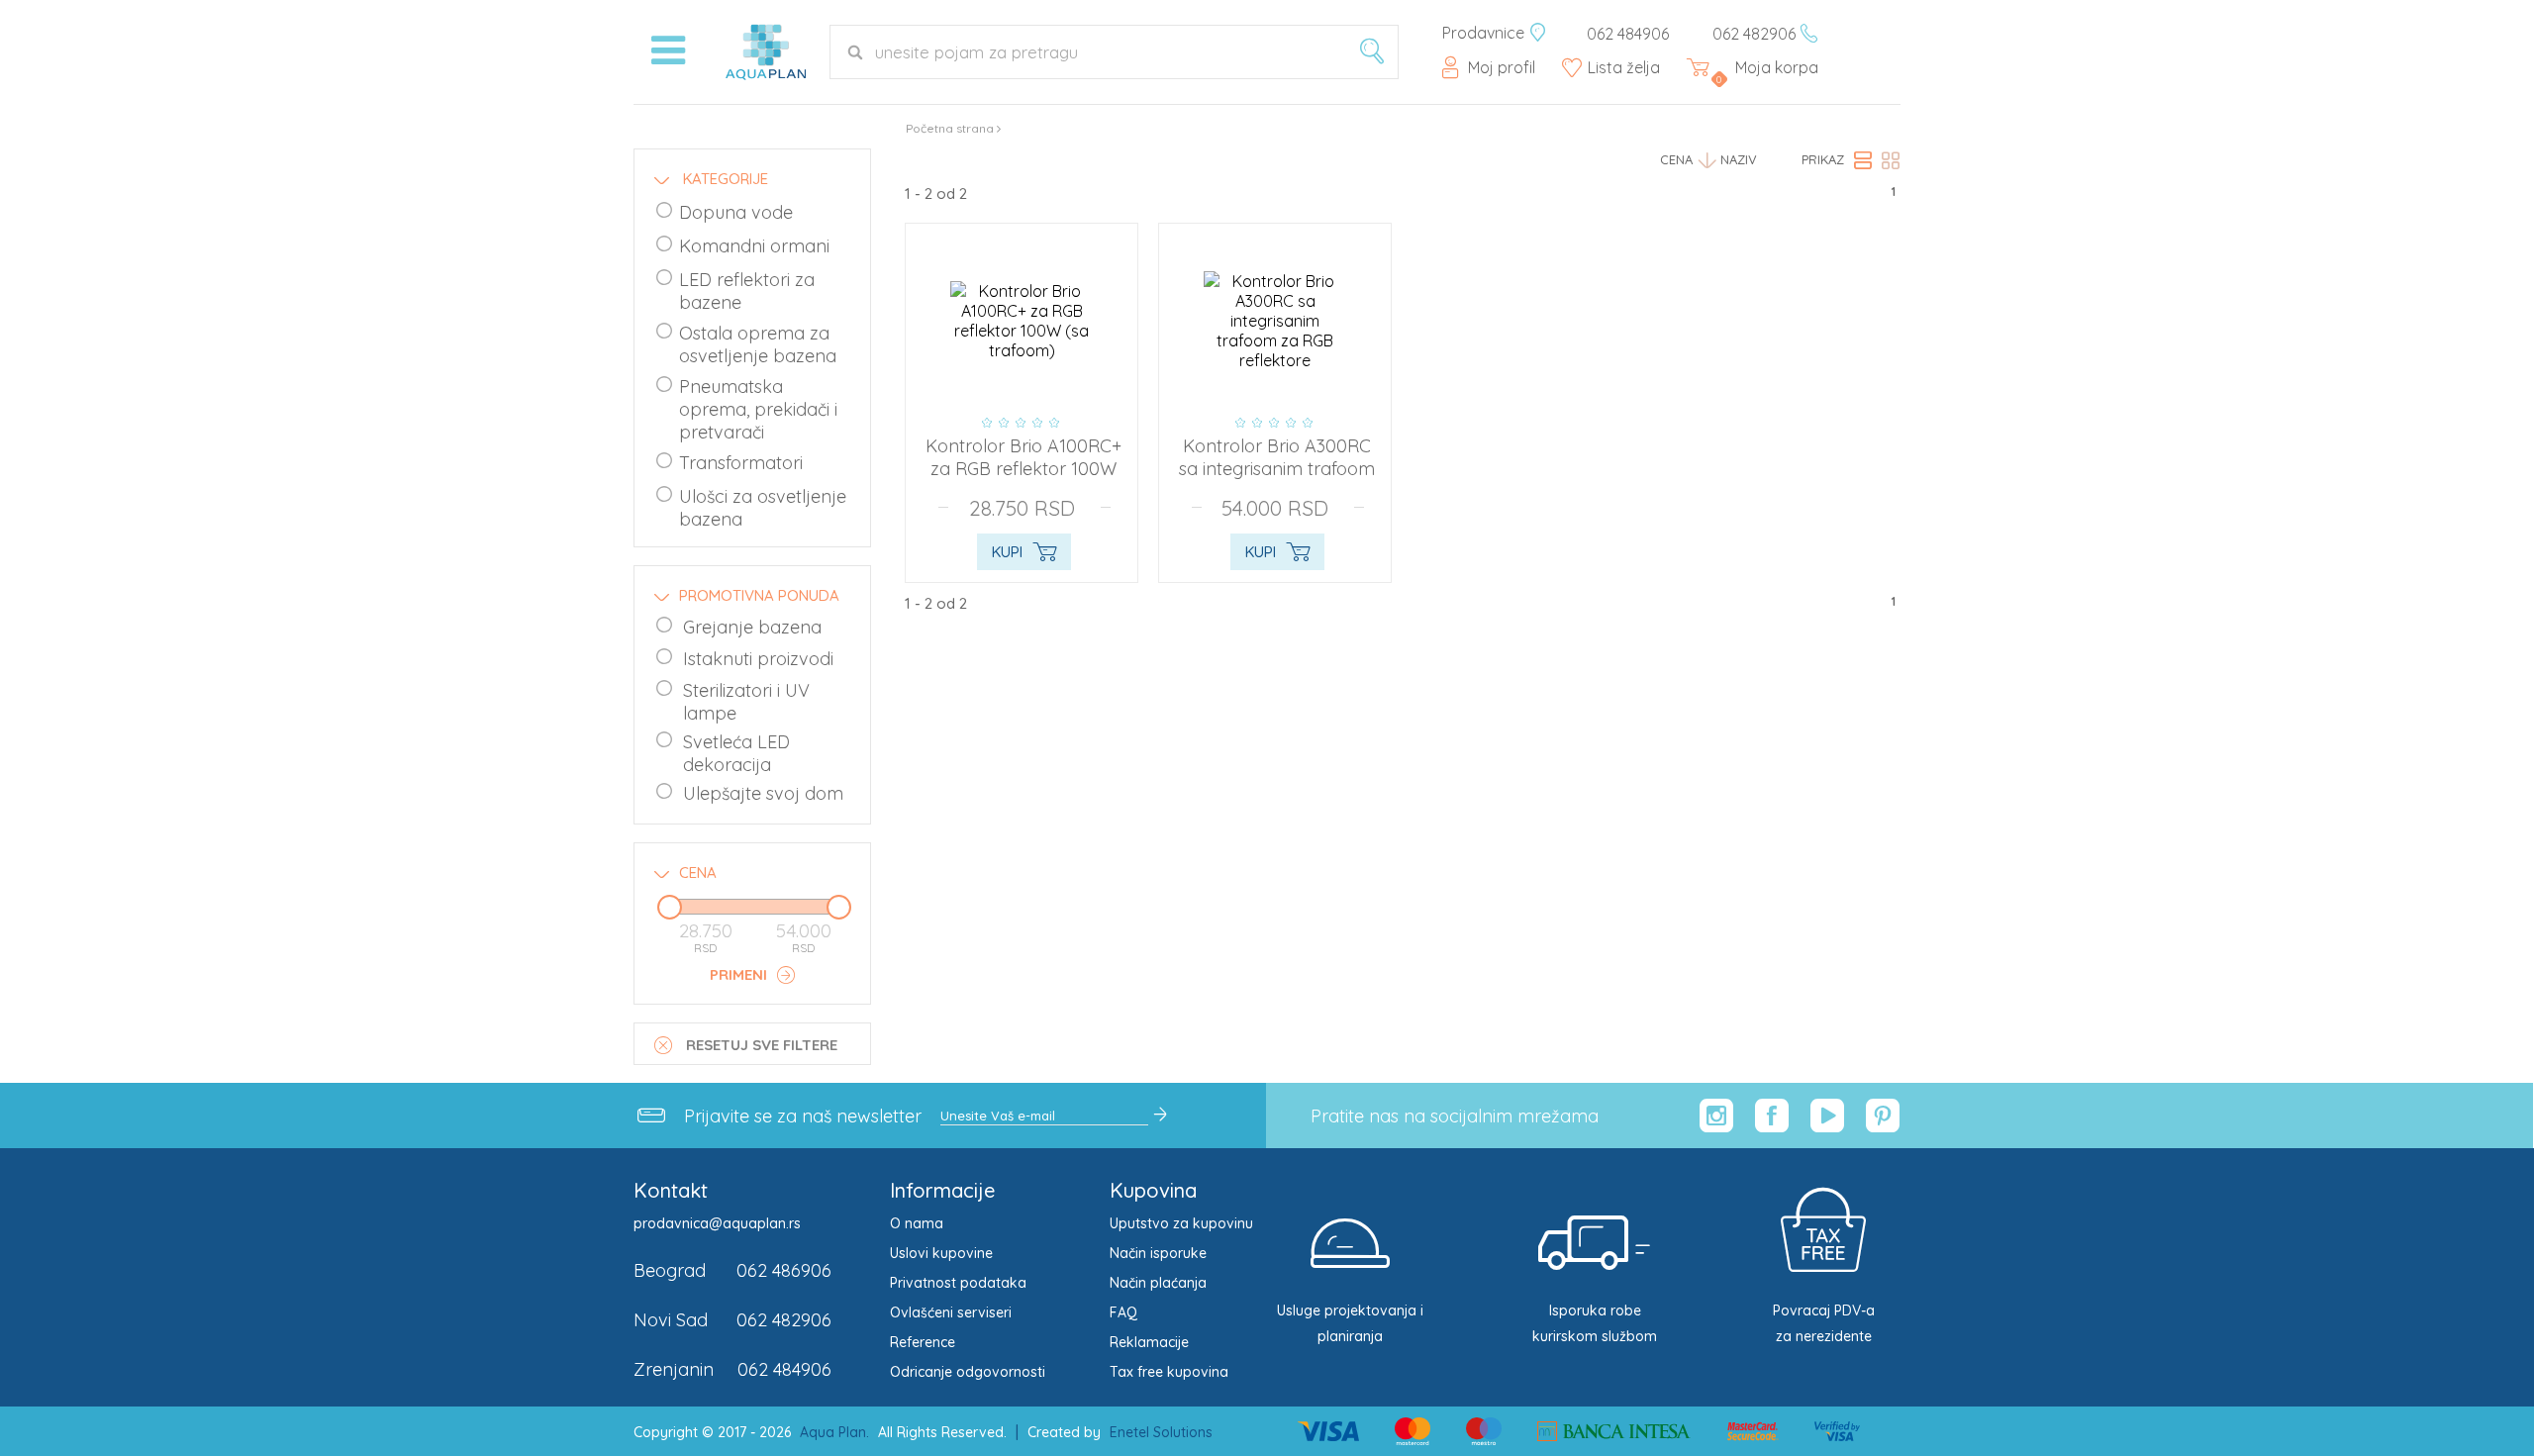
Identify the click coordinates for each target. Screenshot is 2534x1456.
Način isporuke (1158, 1253)
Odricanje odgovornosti (968, 1372)
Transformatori (741, 463)
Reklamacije (1149, 1342)
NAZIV (1739, 159)
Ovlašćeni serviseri (951, 1312)
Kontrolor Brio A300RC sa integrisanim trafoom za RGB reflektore (1277, 469)
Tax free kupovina (1169, 1372)
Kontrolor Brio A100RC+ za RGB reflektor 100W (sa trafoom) (1023, 469)
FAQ (1123, 1312)
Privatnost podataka (958, 1283)
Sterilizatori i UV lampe (746, 702)
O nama (917, 1223)
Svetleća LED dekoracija (736, 753)
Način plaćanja (1158, 1283)
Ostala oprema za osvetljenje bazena (758, 344)
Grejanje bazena (752, 627)
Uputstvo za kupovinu (1181, 1223)
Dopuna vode (736, 212)
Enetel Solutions (1161, 1432)
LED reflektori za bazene (747, 291)
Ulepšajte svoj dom (763, 793)
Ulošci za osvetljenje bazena (763, 508)
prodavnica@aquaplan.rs (717, 1223)
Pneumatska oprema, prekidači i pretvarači (758, 409)
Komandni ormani (754, 246)
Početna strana (950, 128)
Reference (923, 1342)
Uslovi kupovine (941, 1253)
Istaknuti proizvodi (758, 659)
